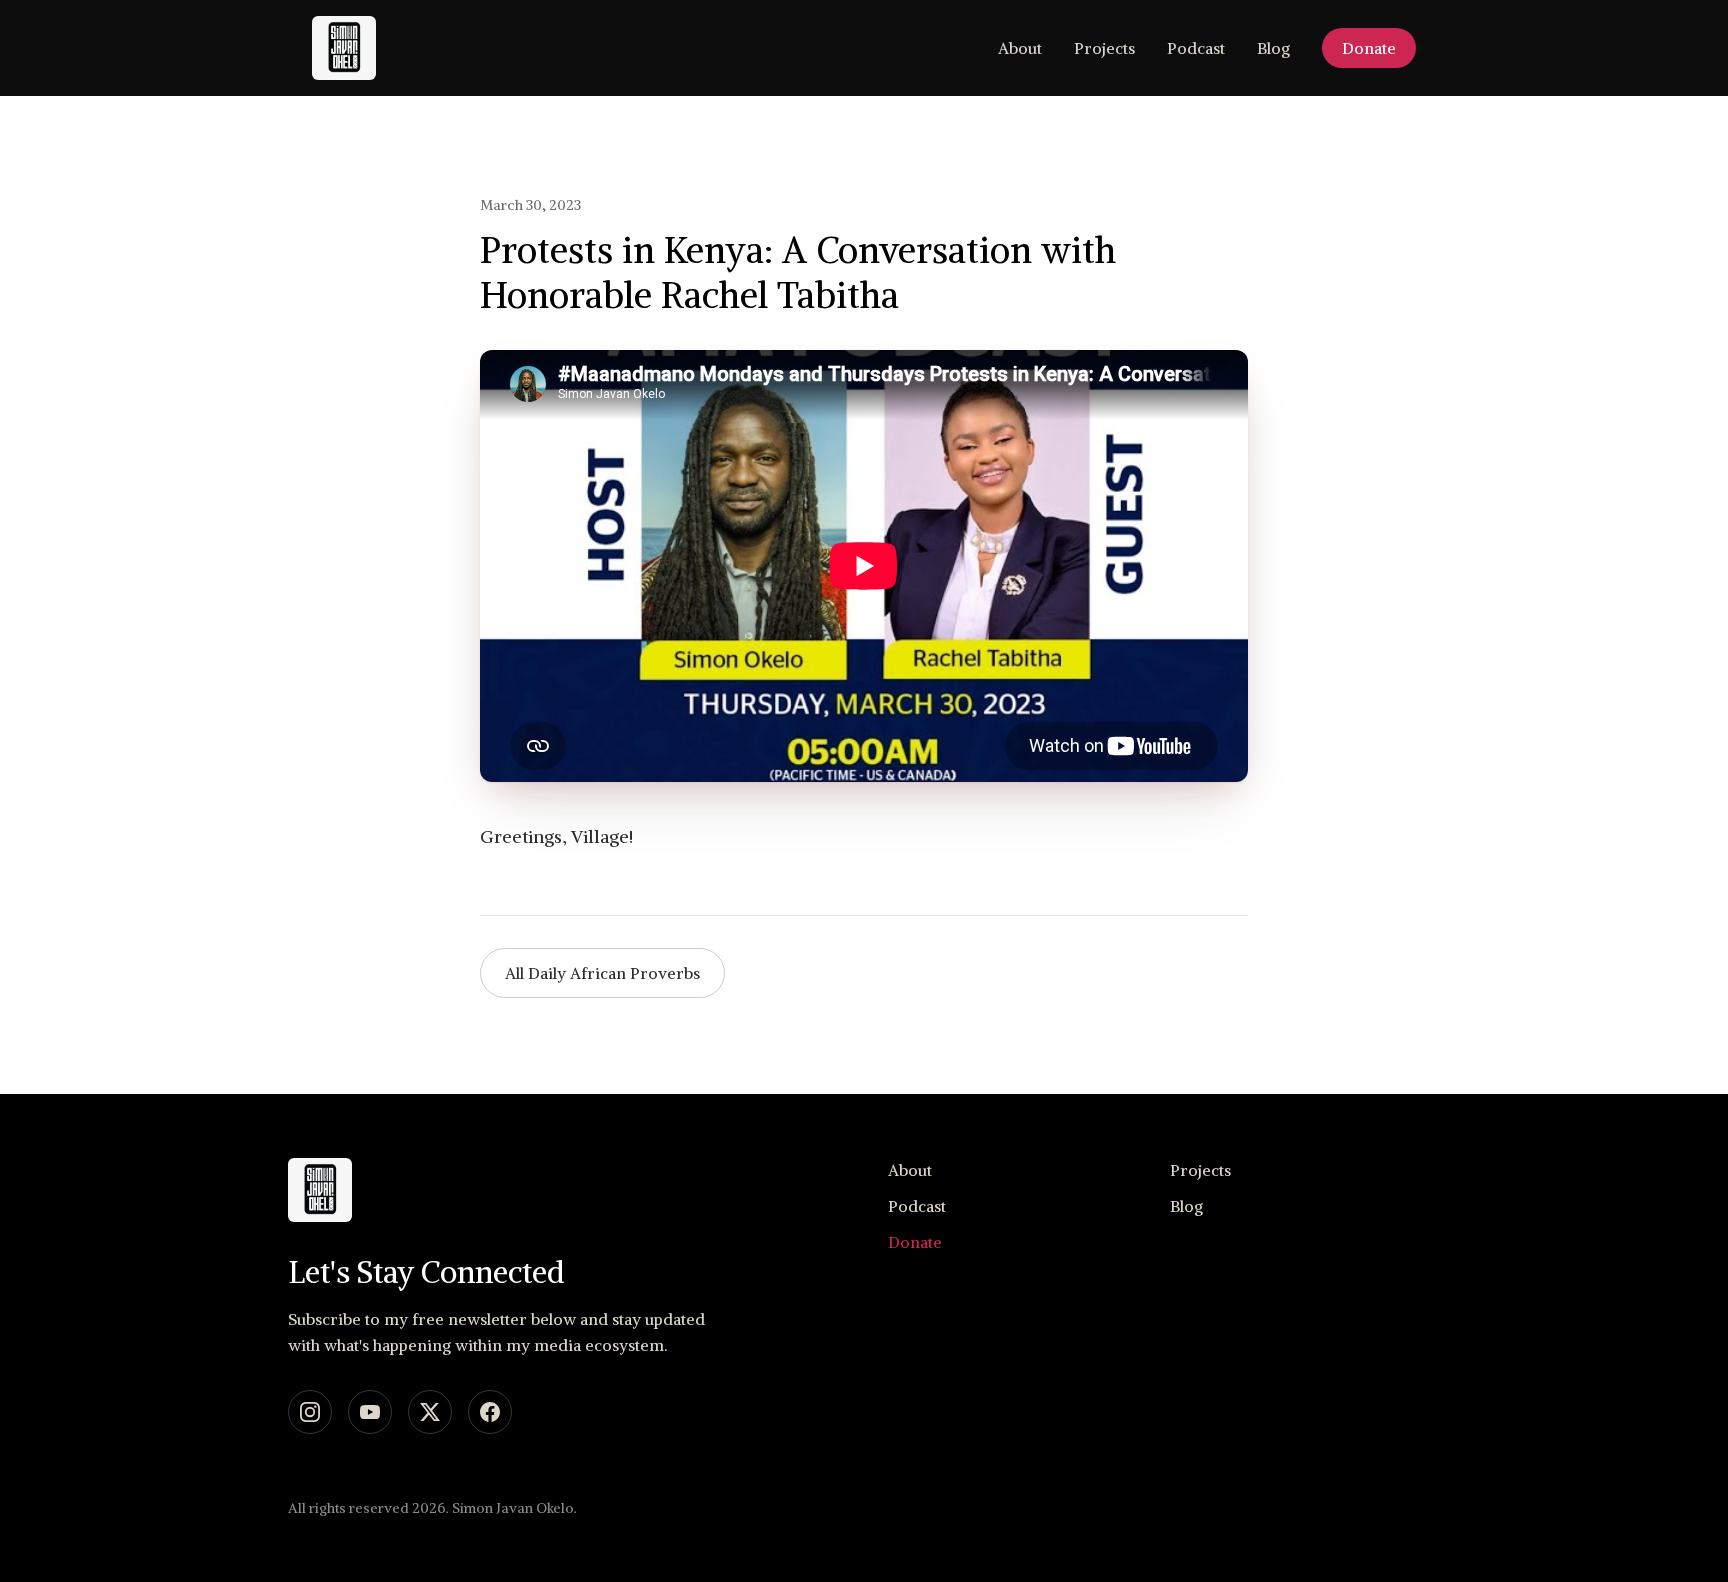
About (1020, 48)
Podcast (1196, 48)
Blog (1273, 48)
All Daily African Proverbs (602, 973)
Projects (1104, 48)
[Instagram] (310, 1412)
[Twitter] (430, 1412)
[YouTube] (370, 1412)
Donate (1369, 48)
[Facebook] (490, 1412)
